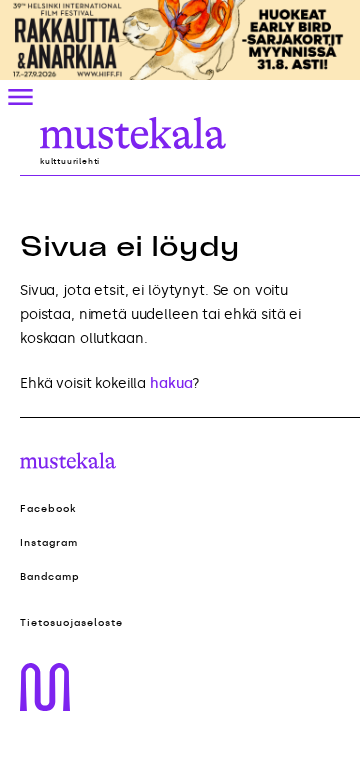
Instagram (49, 543)
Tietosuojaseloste (71, 623)
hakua (171, 383)
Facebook (48, 509)
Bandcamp (50, 577)
